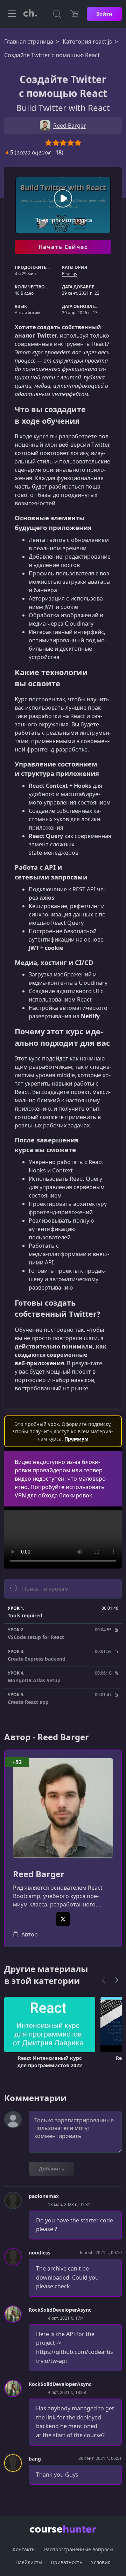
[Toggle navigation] (12, 14)
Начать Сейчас (63, 247)
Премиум (76, 1439)
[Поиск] (57, 14)
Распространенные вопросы (79, 2549)
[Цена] (75, 14)
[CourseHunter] (30, 14)
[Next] (117, 1980)
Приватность (66, 2562)
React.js (69, 274)
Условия (101, 2562)
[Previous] (104, 1980)
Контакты (24, 2549)
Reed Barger (39, 1874)
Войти (104, 14)
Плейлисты (29, 2562)
